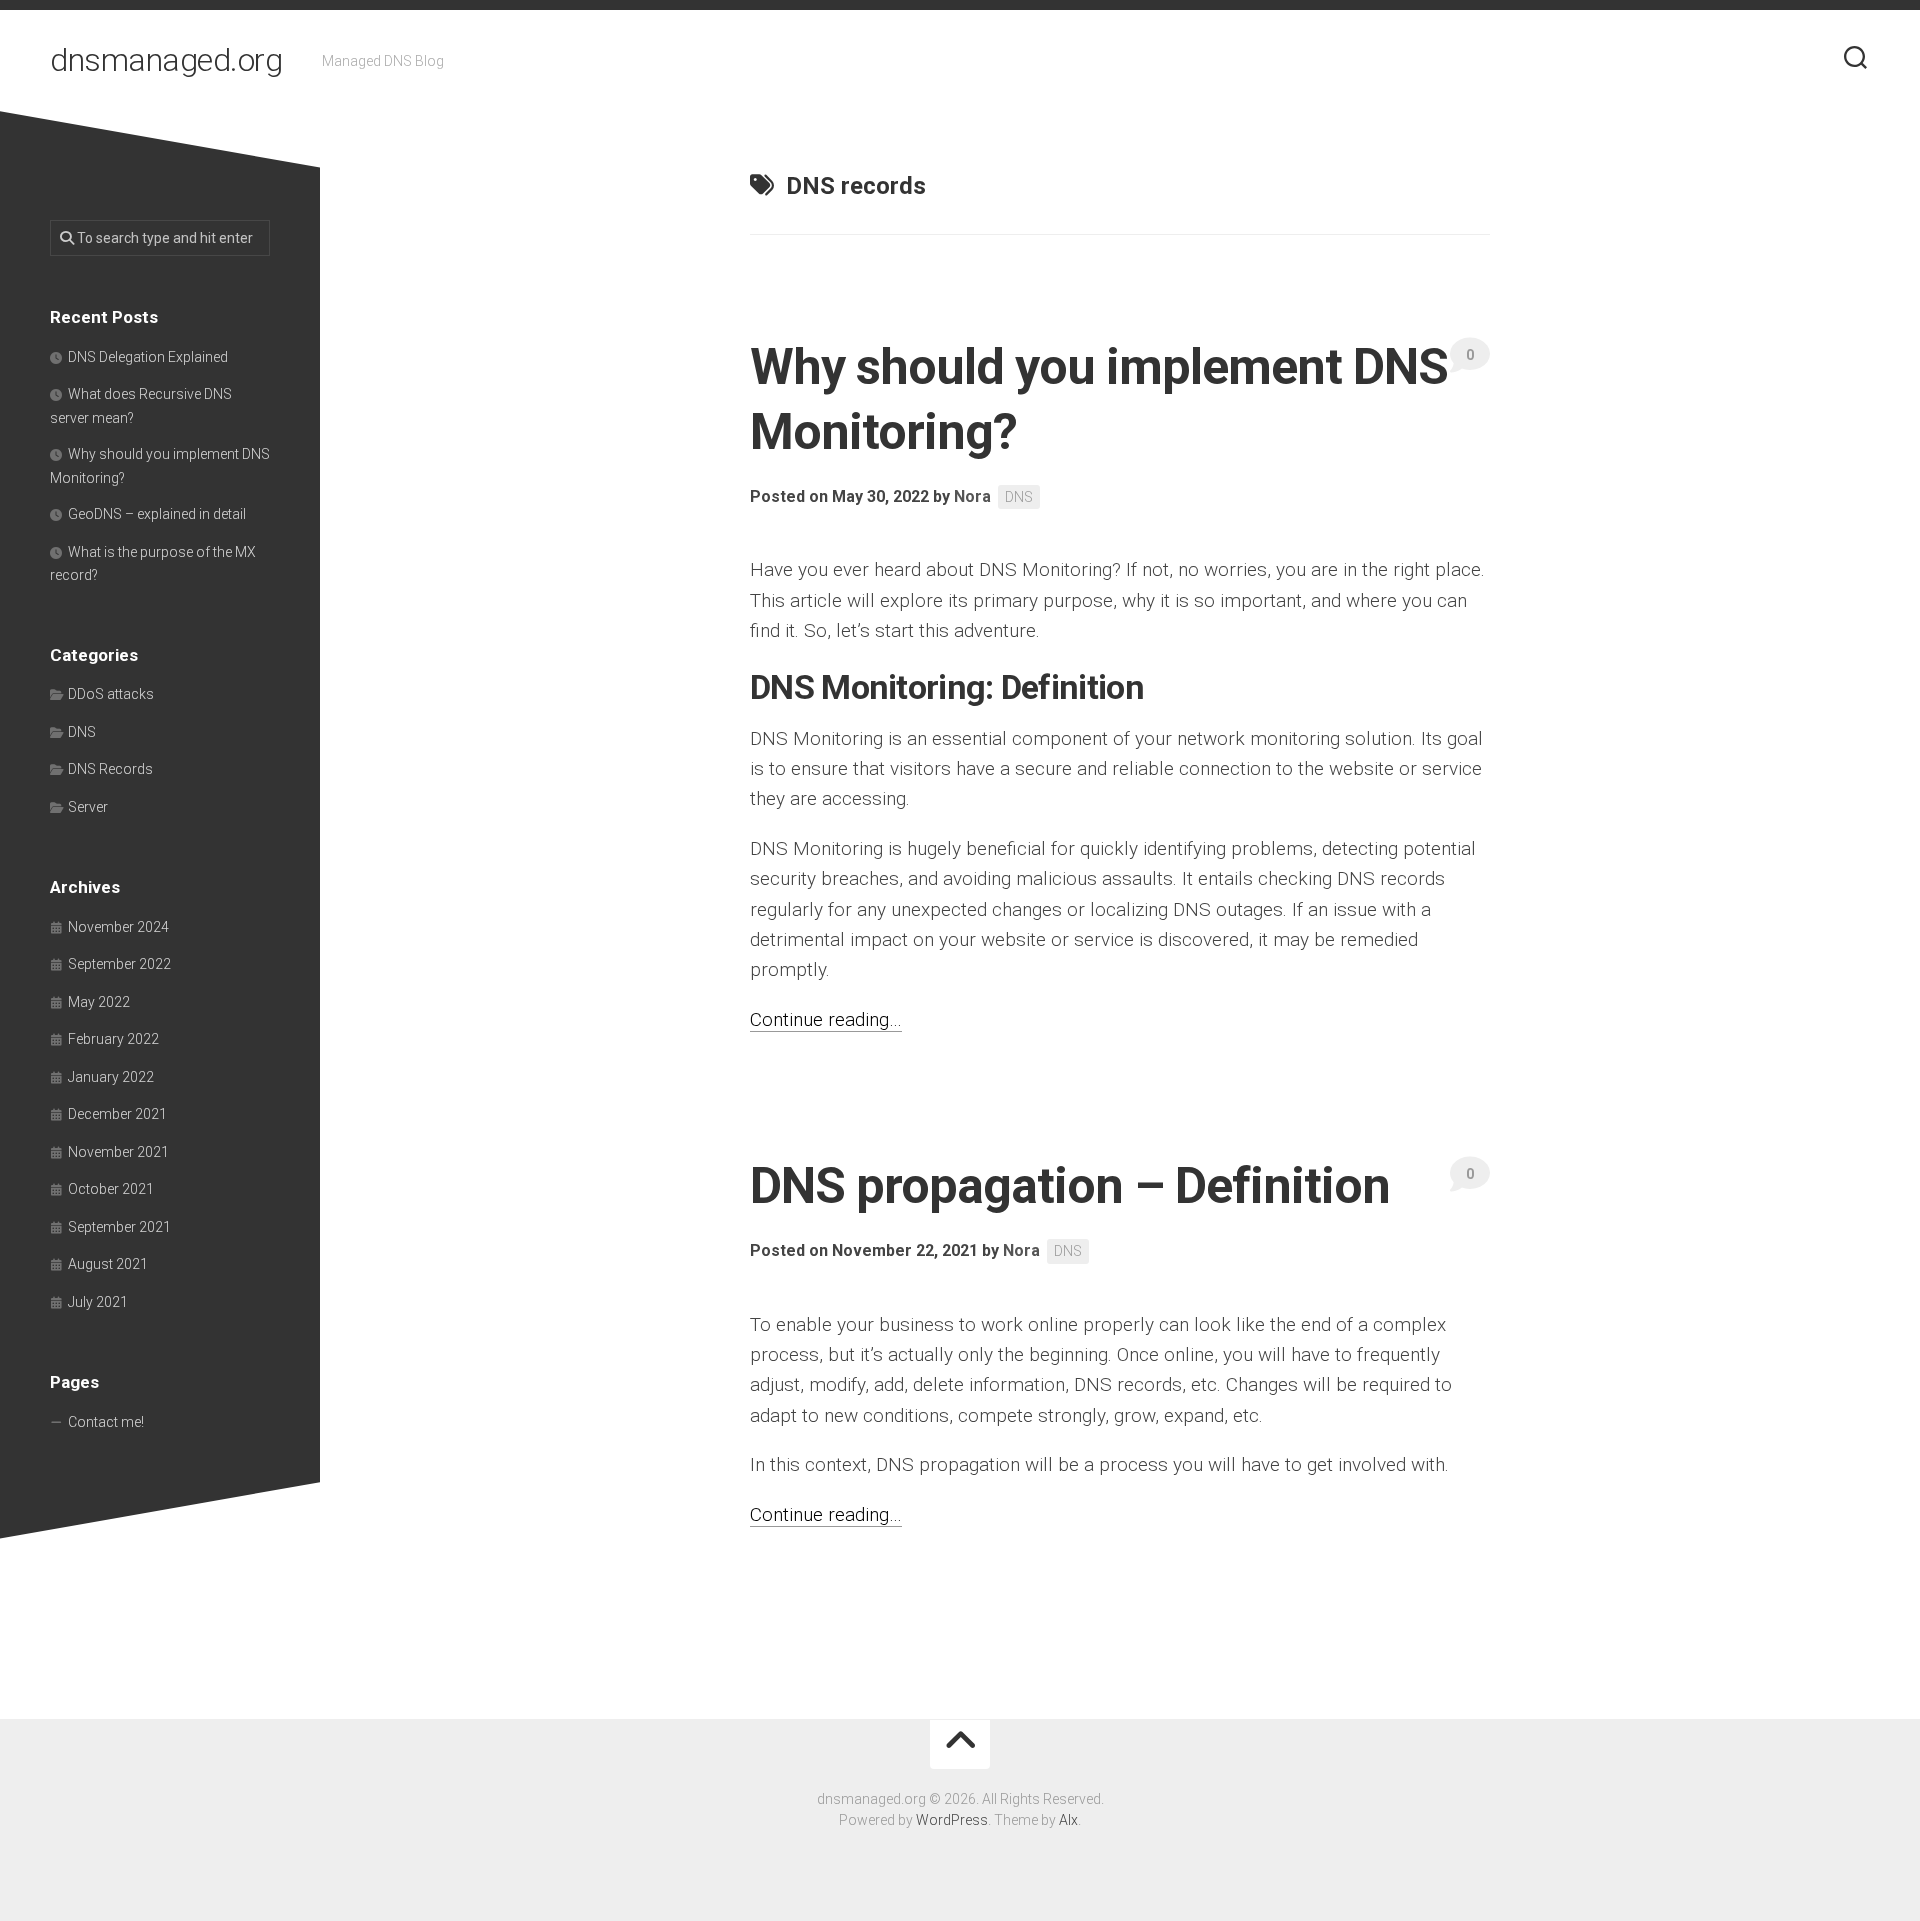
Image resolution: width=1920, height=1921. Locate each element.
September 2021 (119, 1227)
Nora (972, 496)
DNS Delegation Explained (148, 357)
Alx (1068, 1820)
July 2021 (98, 1302)
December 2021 (117, 1114)
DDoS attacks (111, 694)
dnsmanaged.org (166, 60)
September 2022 (119, 964)
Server (88, 807)
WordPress (952, 1820)
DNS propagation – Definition (1070, 1186)
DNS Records (110, 769)
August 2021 (108, 1264)
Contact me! (106, 1422)
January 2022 (111, 1077)
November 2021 (118, 1152)
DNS (1019, 497)
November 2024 (118, 927)
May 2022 (99, 1002)
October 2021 (111, 1189)
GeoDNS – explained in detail (157, 514)
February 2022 (113, 1039)
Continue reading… (826, 1019)
